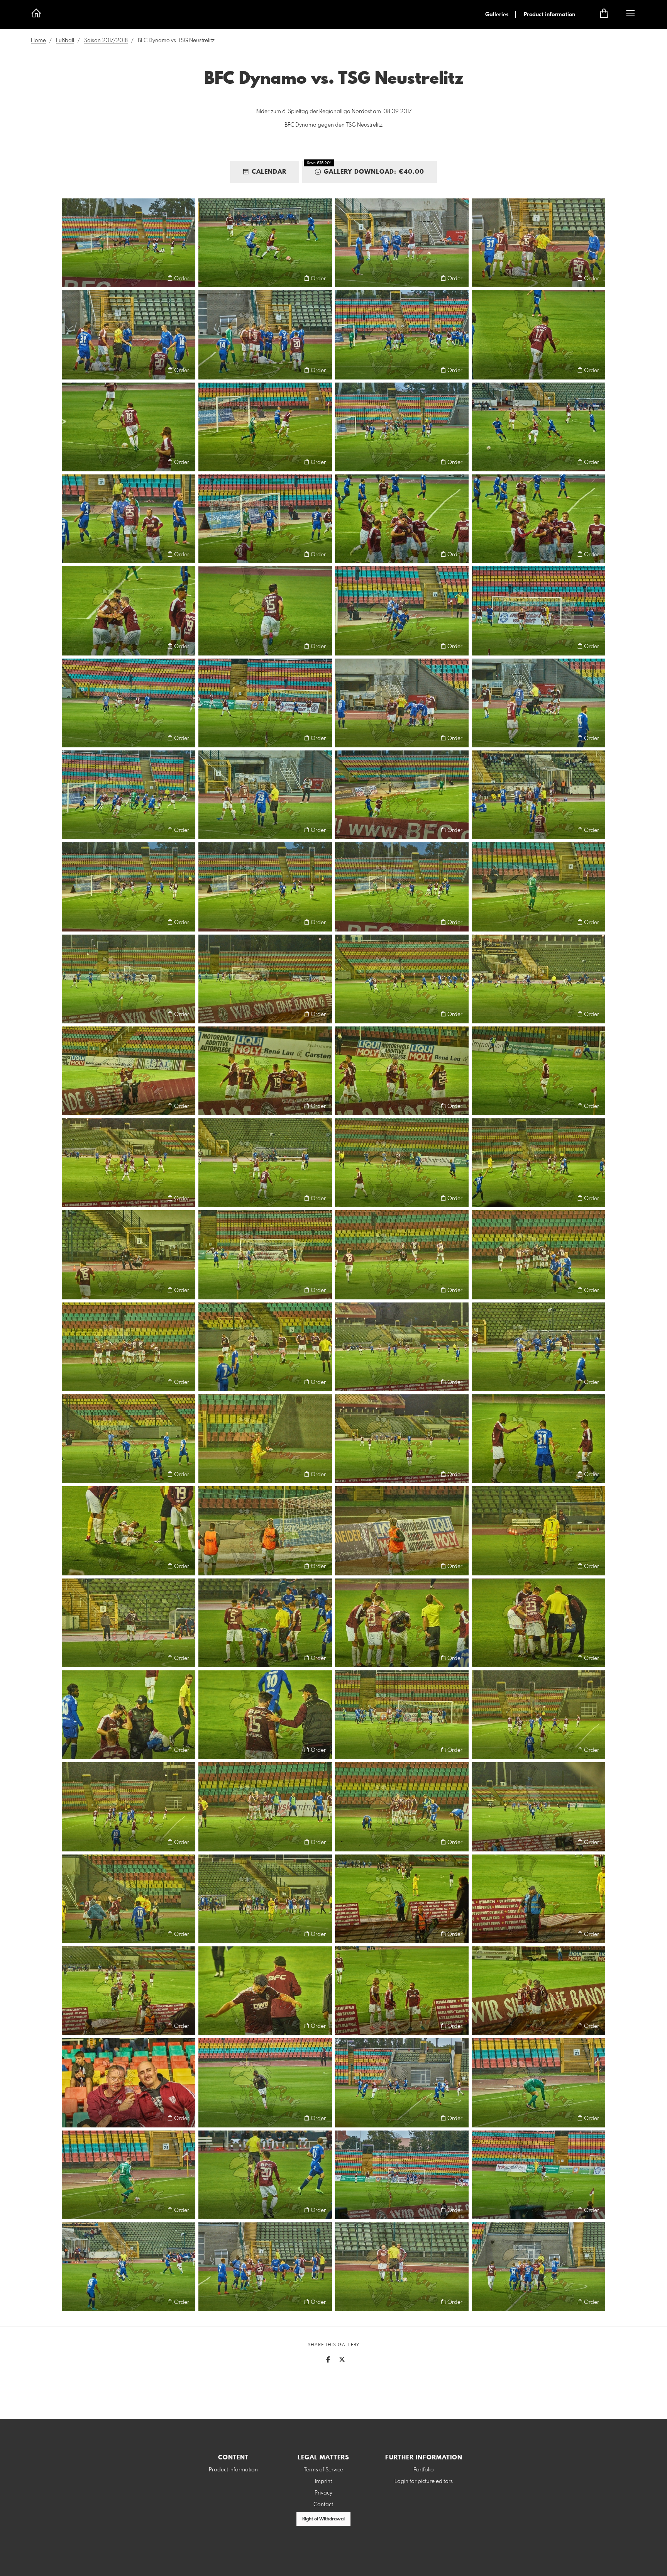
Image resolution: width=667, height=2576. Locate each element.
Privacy (323, 2493)
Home (38, 41)
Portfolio (424, 2470)
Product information (549, 15)
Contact (323, 2505)
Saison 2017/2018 (106, 41)
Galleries (497, 15)
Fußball (65, 41)
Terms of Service (323, 2470)
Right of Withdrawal (323, 2519)
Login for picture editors (424, 2481)
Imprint (323, 2481)
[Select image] (71, 278)
